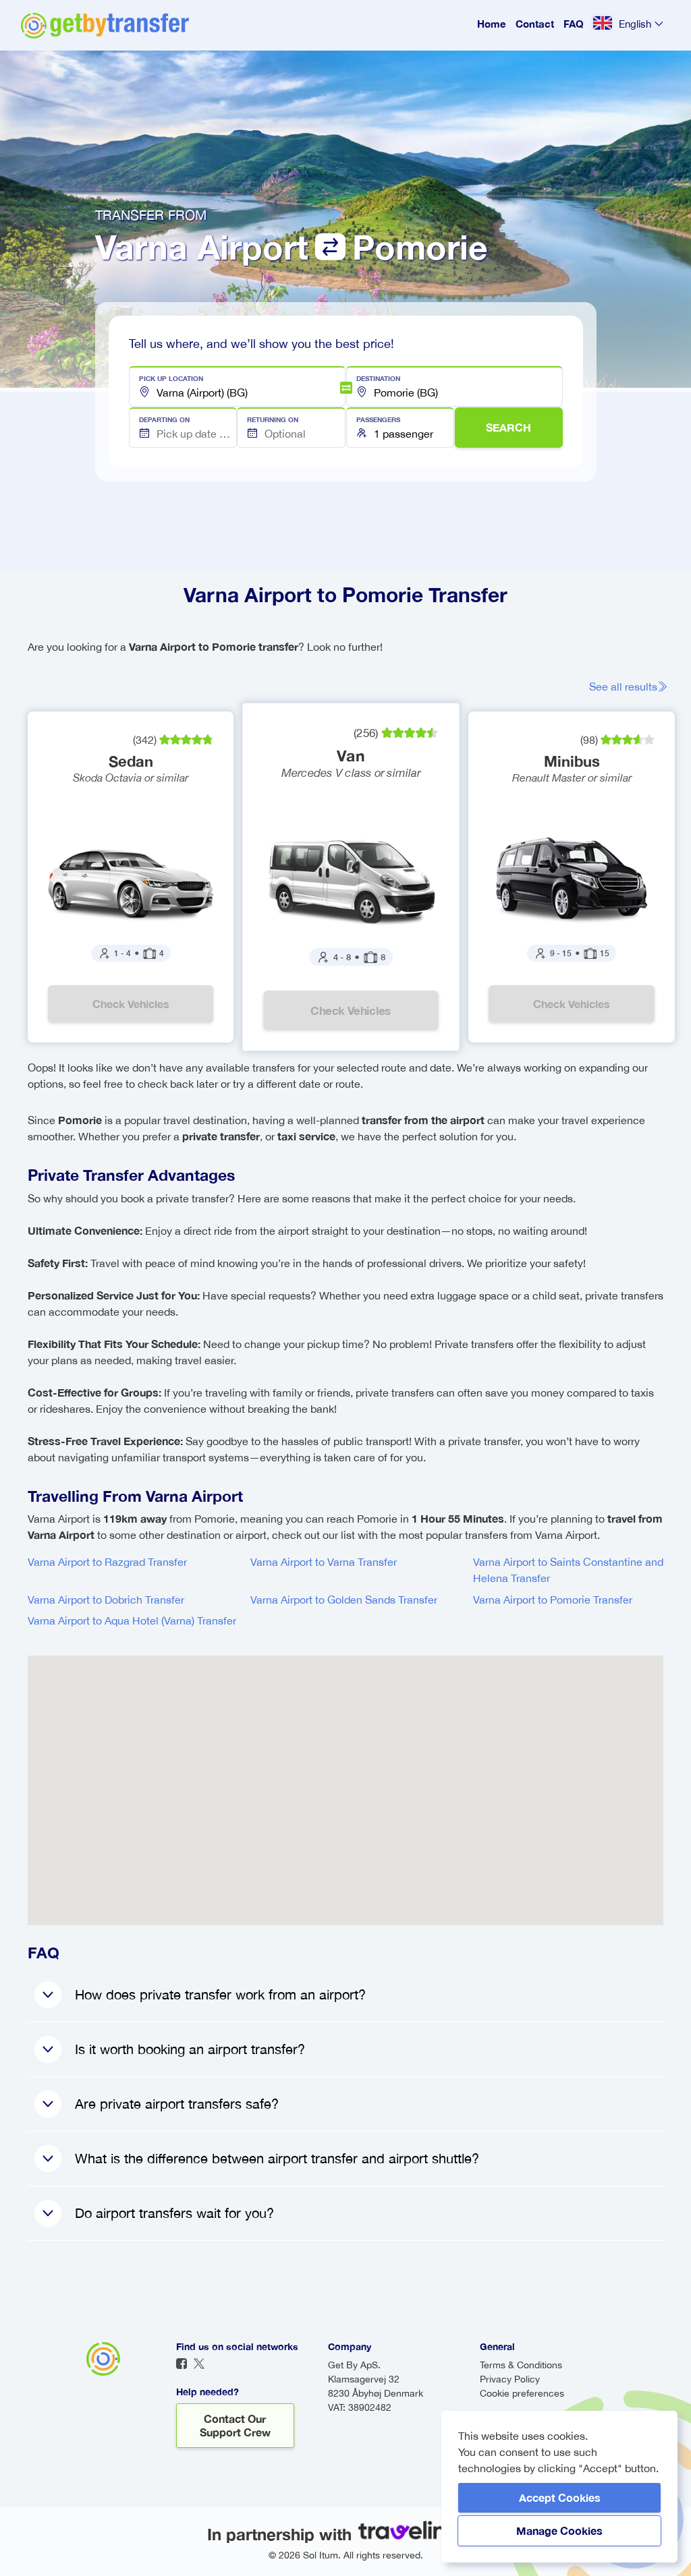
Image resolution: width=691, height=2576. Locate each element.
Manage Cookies (559, 2530)
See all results (623, 686)
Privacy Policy (510, 2379)
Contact (535, 24)
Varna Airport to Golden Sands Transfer (344, 1600)
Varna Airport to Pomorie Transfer (553, 1600)
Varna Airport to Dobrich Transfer (106, 1600)
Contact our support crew (235, 2425)
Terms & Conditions (521, 2365)
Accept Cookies (560, 2497)
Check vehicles (131, 1004)
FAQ (574, 24)
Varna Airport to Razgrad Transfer (107, 1562)
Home (492, 24)
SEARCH (508, 427)
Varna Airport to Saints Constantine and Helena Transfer (568, 1570)
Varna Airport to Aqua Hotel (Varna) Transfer (132, 1620)
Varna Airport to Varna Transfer (324, 1562)
